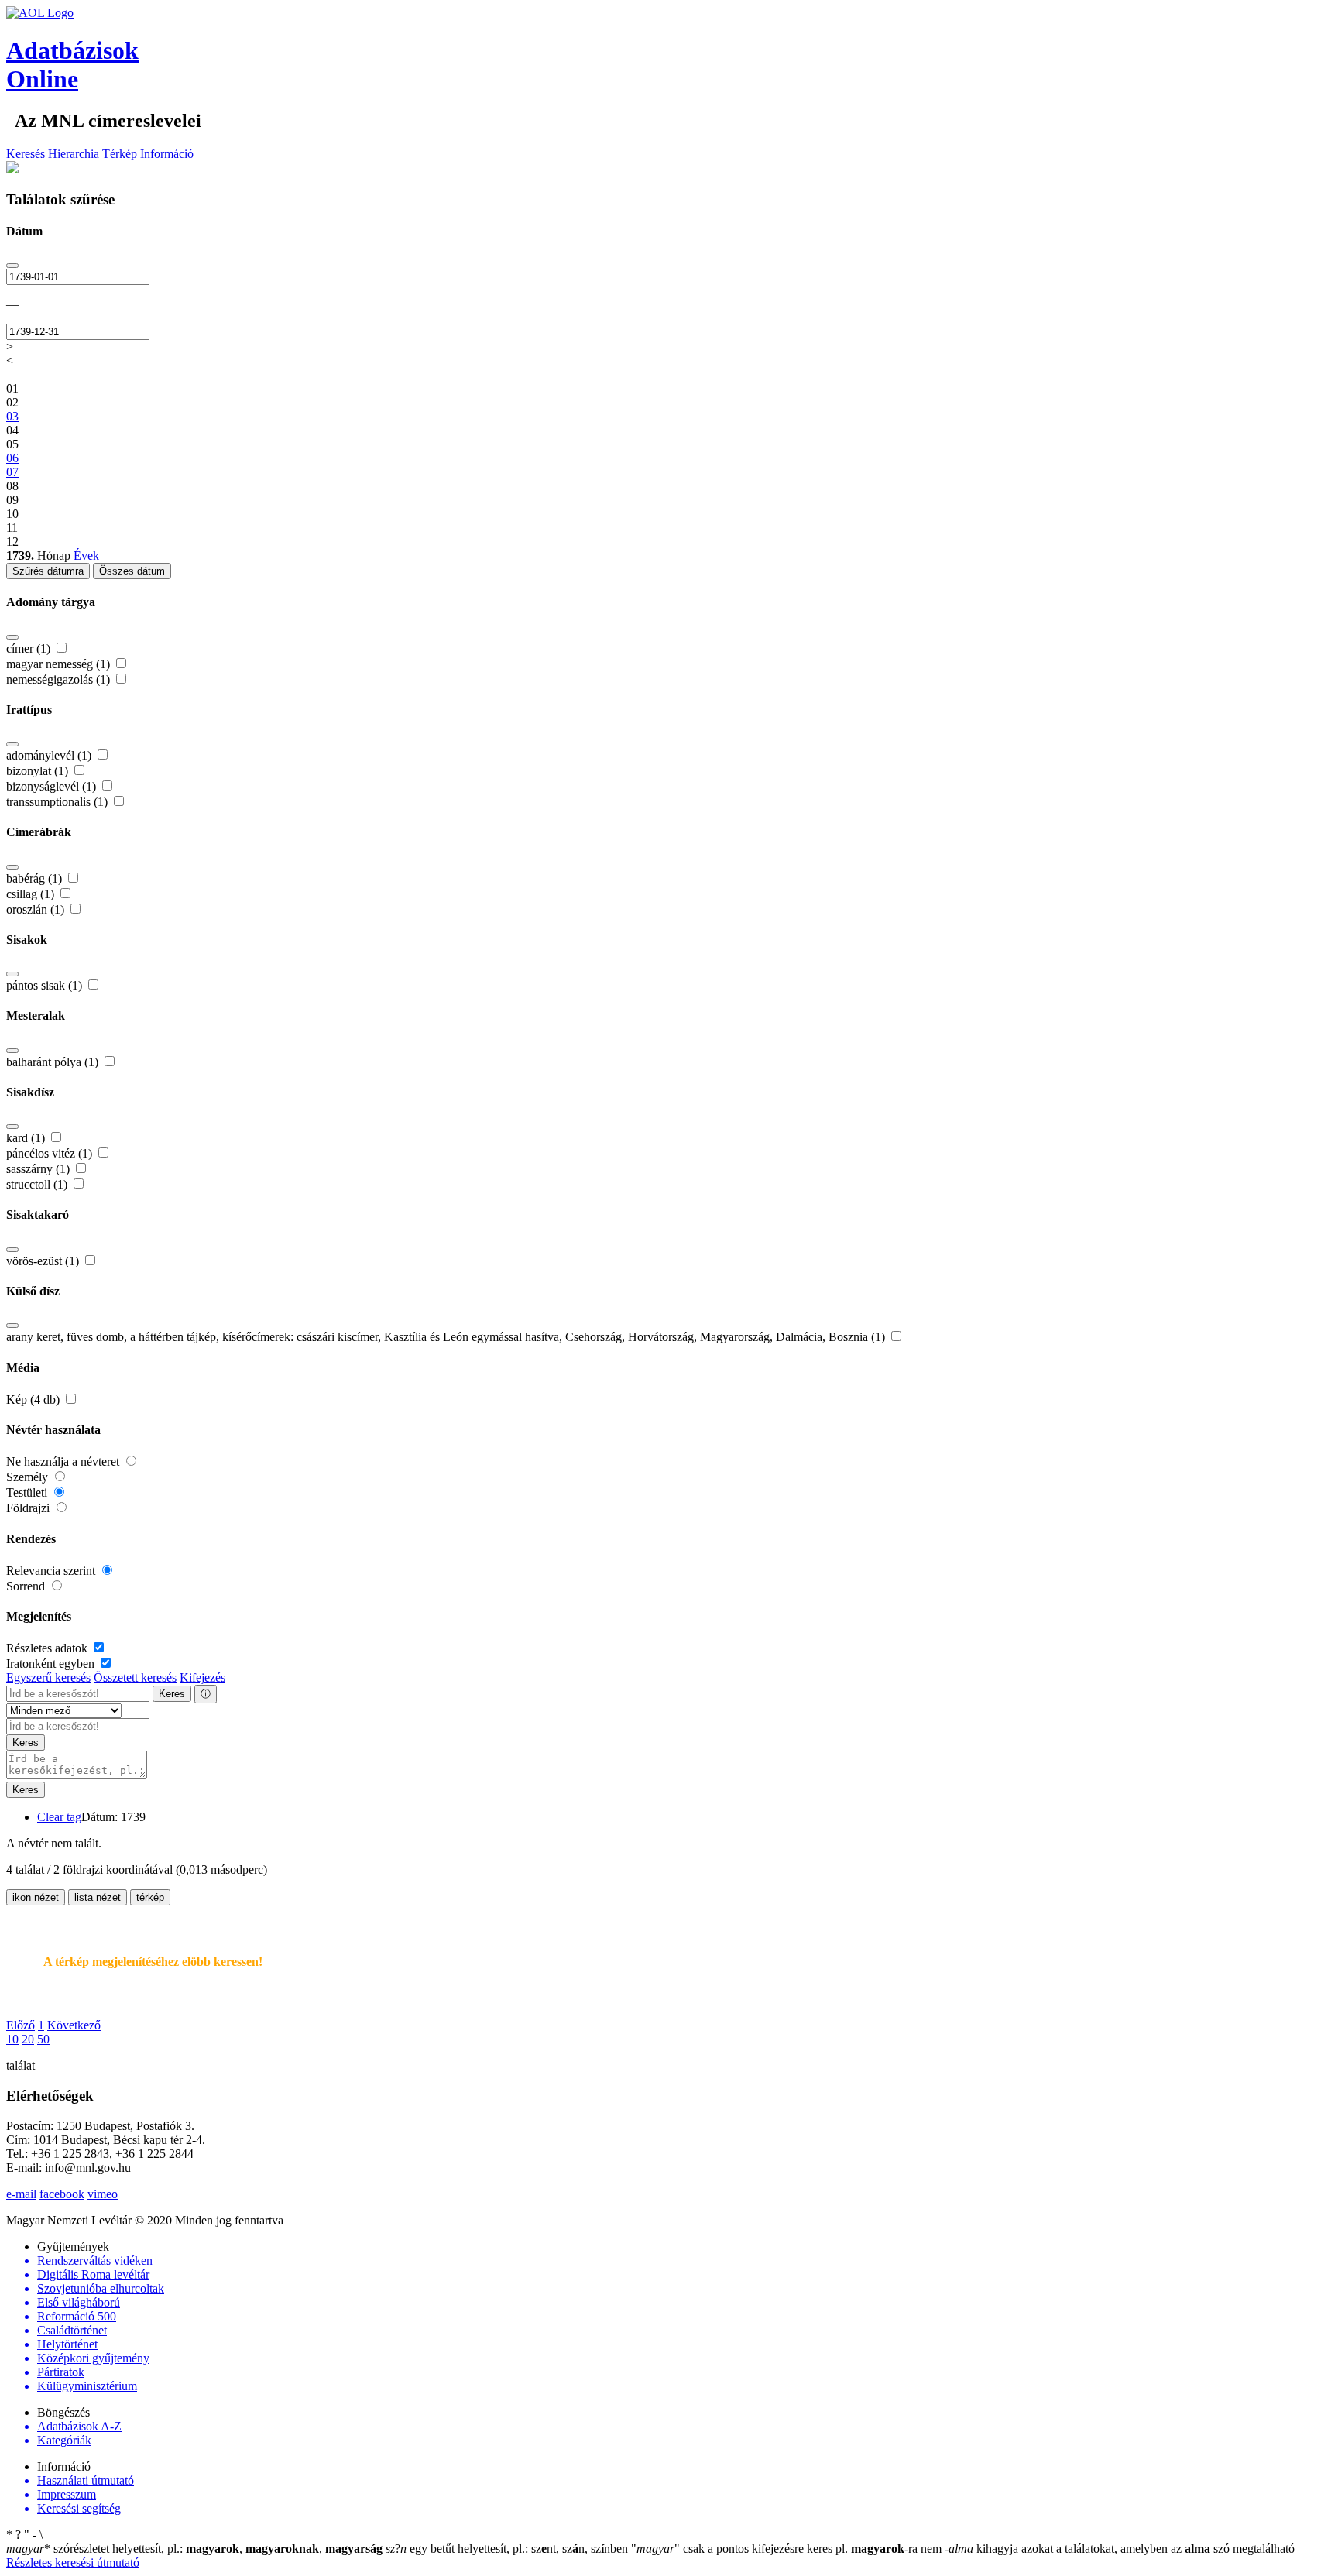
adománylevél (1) (50, 755)
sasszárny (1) (39, 1169)
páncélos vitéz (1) (51, 1153)
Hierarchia (74, 154)
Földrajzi (29, 1508)
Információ (167, 154)
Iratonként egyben (52, 1664)
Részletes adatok (48, 1648)
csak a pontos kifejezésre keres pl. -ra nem (788, 2549)
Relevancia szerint (52, 1571)
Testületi (28, 1492)
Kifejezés (202, 1677)
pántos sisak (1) (46, 985)
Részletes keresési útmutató (73, 2562)
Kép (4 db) (34, 1399)
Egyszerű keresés (48, 1677)
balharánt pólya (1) (54, 1062)
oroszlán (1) (37, 909)
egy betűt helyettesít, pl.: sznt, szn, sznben (508, 2549)
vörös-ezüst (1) (44, 1261)
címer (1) (30, 648)
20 (28, 2039)
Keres (172, 1694)
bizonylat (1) (39, 771)
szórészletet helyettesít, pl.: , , (194, 2549)
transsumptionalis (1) (58, 802)
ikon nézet (36, 1897)
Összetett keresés (135, 1677)
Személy (29, 1477)
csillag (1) (32, 894)
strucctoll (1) (38, 1184)
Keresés (26, 154)
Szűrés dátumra (48, 571)
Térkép (120, 154)
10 (12, 2039)
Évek (86, 556)
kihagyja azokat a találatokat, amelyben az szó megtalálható (1120, 2549)
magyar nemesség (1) (60, 664)
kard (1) (27, 1138)
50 (43, 2039)
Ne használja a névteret (64, 1461)
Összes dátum (132, 571)
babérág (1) (36, 878)
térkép (150, 1897)
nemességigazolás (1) (60, 679)
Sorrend (27, 1586)
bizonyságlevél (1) (53, 786)
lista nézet (98, 1897)
